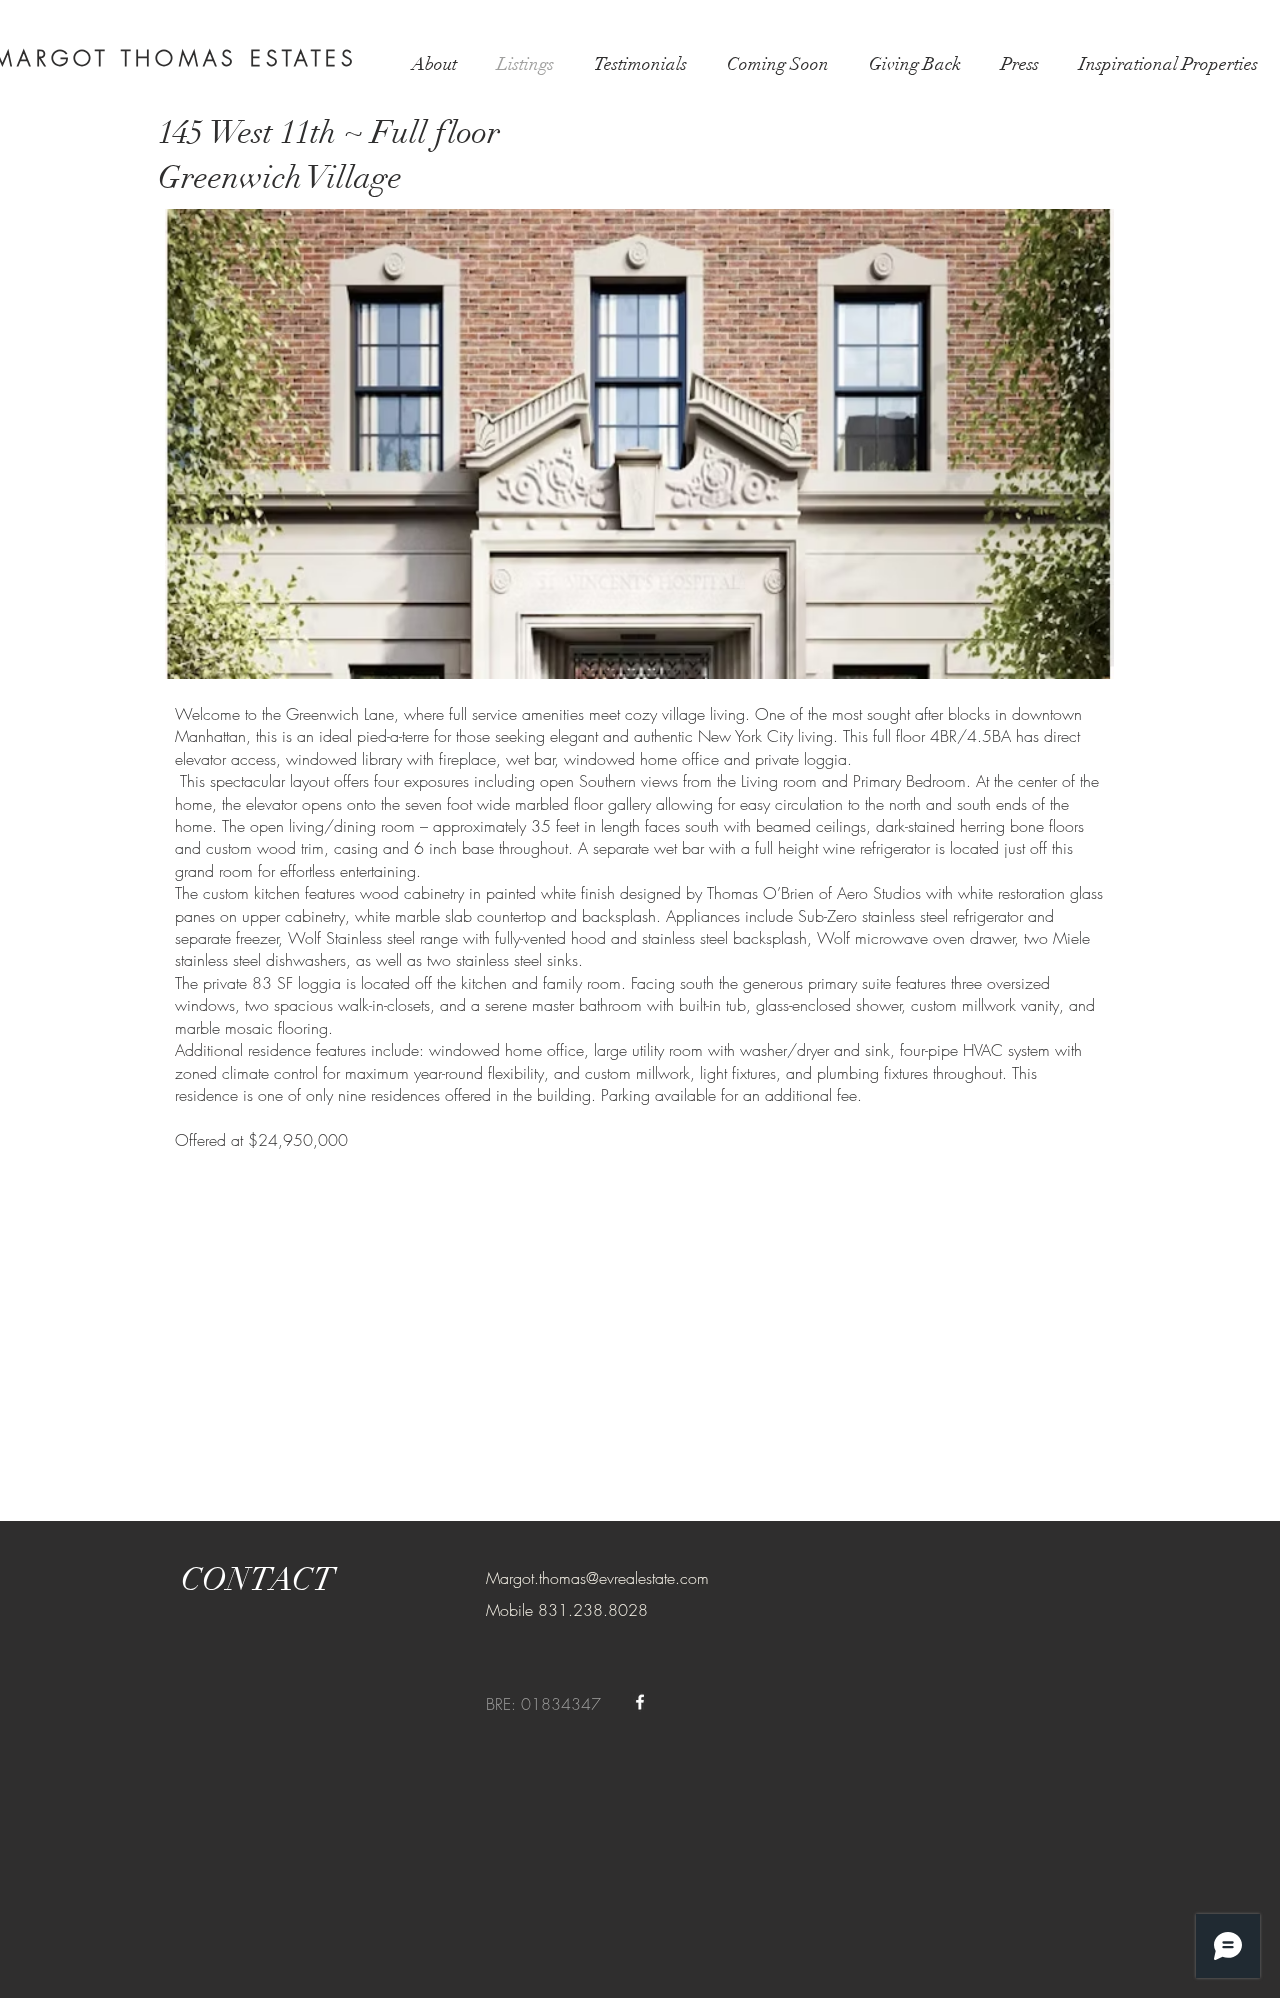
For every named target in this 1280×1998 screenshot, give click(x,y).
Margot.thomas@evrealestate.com (597, 1578)
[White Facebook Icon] (640, 1702)
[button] (639, 444)
